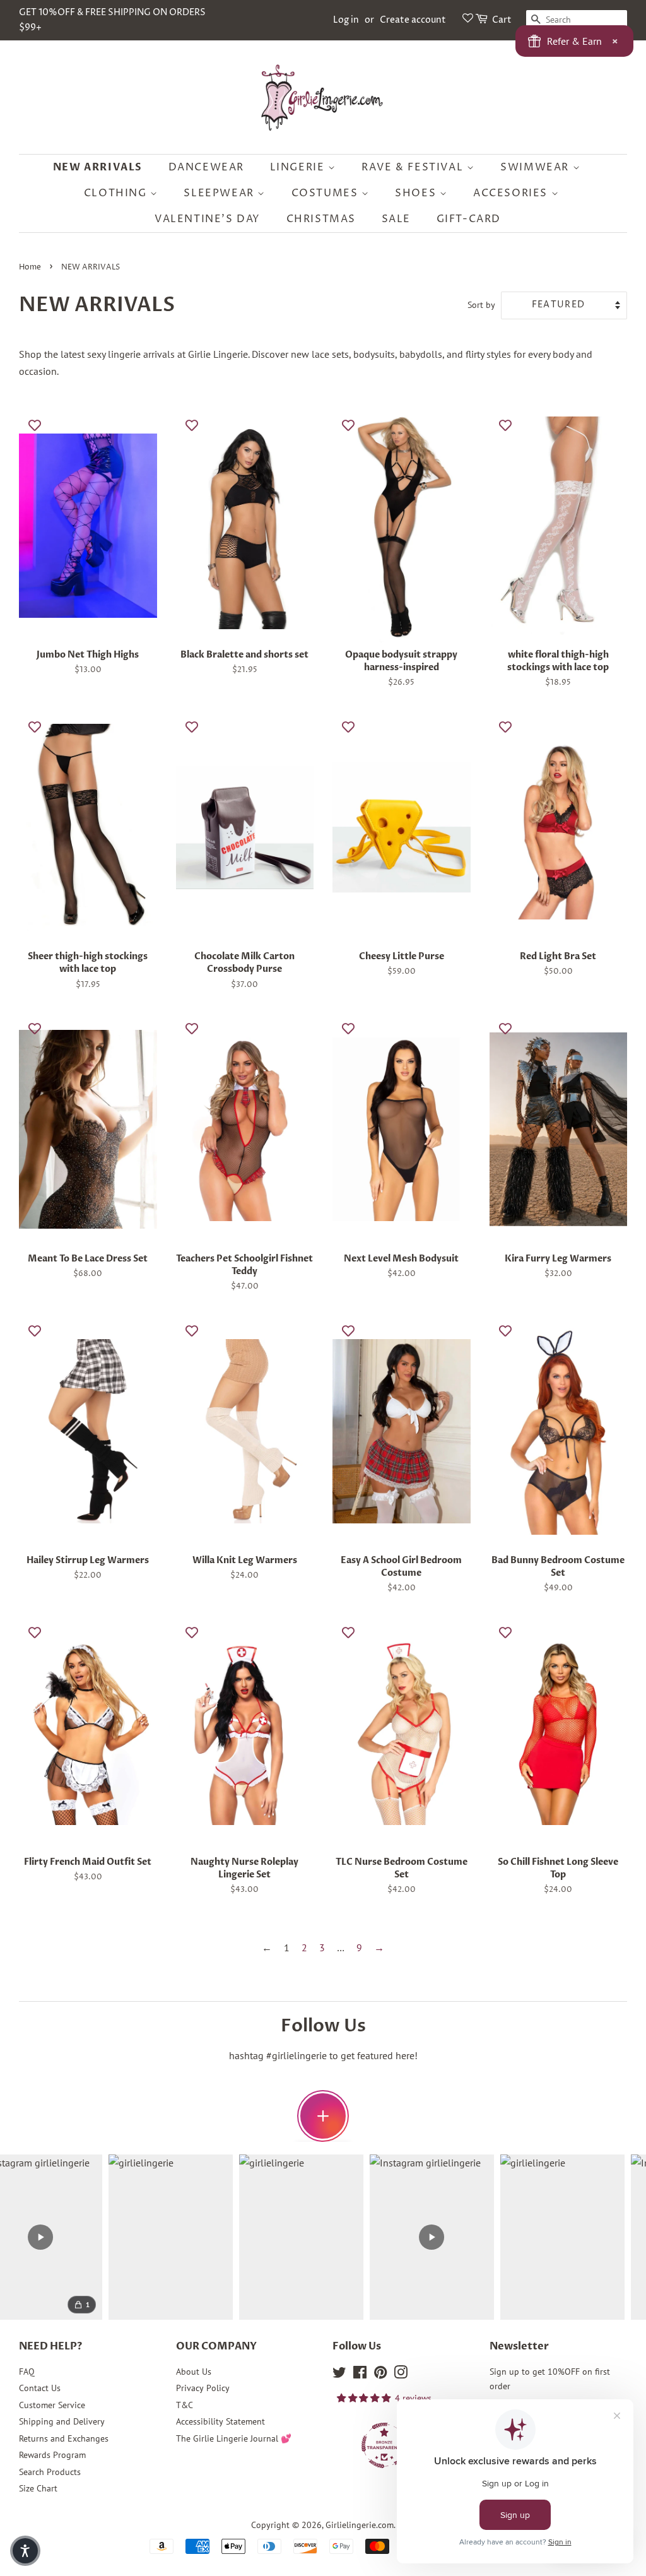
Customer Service (52, 2405)
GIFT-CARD (469, 219)
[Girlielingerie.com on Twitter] (339, 2375)
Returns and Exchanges (64, 2438)
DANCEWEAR (206, 167)
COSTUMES (326, 193)
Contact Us (40, 2388)
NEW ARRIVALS (98, 167)
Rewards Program (52, 2455)
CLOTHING (117, 193)
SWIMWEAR (536, 167)
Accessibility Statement (220, 2421)
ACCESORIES (512, 193)
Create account (413, 20)
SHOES (417, 193)
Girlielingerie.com (360, 2525)
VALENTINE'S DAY (208, 219)
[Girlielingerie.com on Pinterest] (380, 2375)
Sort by (481, 304)
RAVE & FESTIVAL (414, 167)
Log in (346, 20)
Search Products (50, 2472)
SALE (396, 219)
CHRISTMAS (321, 219)
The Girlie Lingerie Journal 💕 (234, 2438)
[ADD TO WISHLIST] (35, 425)
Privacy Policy (203, 2388)
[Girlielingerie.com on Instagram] (401, 2375)
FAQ (27, 2372)
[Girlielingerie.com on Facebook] (360, 2375)
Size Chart (38, 2488)
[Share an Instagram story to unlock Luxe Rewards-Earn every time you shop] (323, 2116)
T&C (185, 2405)
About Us (194, 2372)
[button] (25, 2551)
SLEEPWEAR (220, 193)
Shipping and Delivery (62, 2421)
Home (30, 267)
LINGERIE (299, 167)
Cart (502, 20)
